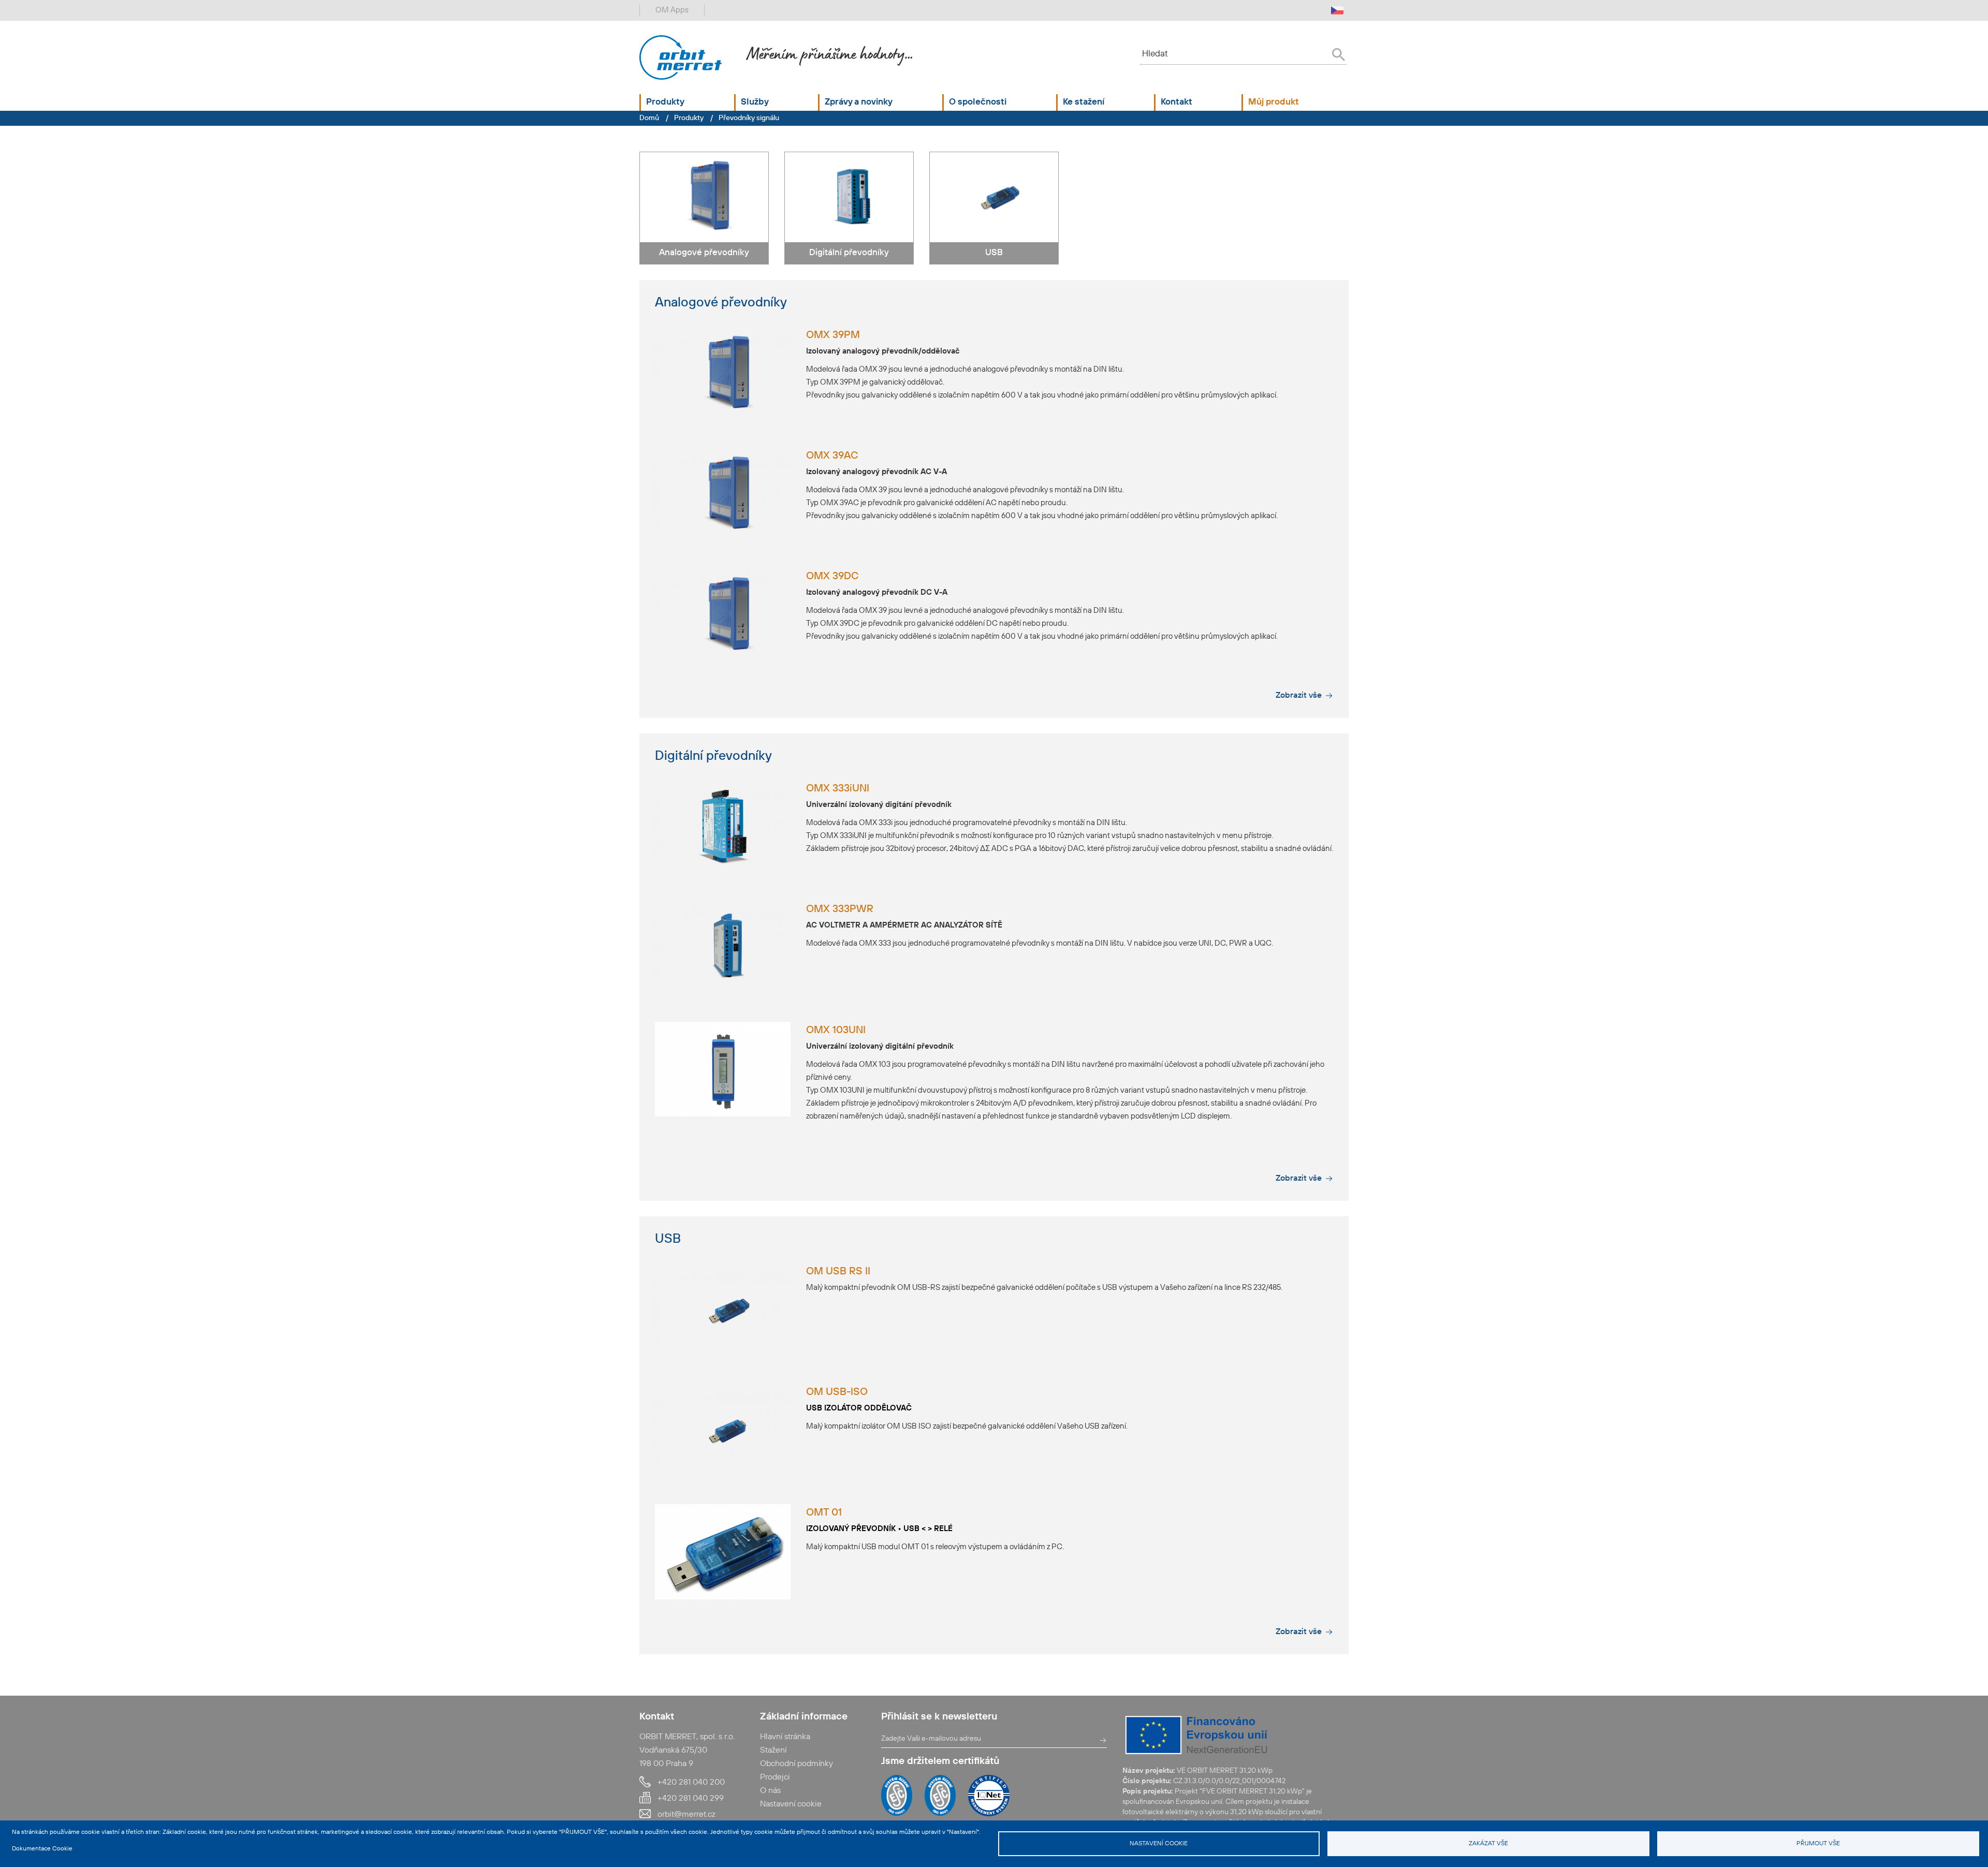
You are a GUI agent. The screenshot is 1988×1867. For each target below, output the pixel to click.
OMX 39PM (833, 335)
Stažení (773, 1751)
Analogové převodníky (704, 253)
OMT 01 (824, 1513)
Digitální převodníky (849, 253)
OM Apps (672, 10)
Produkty (689, 118)
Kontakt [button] (1176, 102)
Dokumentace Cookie (42, 1849)
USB (994, 253)
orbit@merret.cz (686, 1815)
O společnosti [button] (978, 102)
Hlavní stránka (785, 1737)
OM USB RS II (838, 1272)
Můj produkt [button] (1274, 102)
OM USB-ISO (837, 1392)
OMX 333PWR (840, 909)
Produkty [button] (665, 102)
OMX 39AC (832, 456)
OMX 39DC (832, 577)
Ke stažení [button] (1084, 102)
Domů (649, 118)
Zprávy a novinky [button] (859, 102)
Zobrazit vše (1299, 696)
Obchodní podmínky (796, 1764)
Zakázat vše (1488, 1844)
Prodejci (775, 1777)
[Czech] (1337, 10)
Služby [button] (755, 102)
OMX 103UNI (836, 1031)
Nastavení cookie (1159, 1844)
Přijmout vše (1818, 1844)
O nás (770, 1791)
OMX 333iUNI (838, 789)
